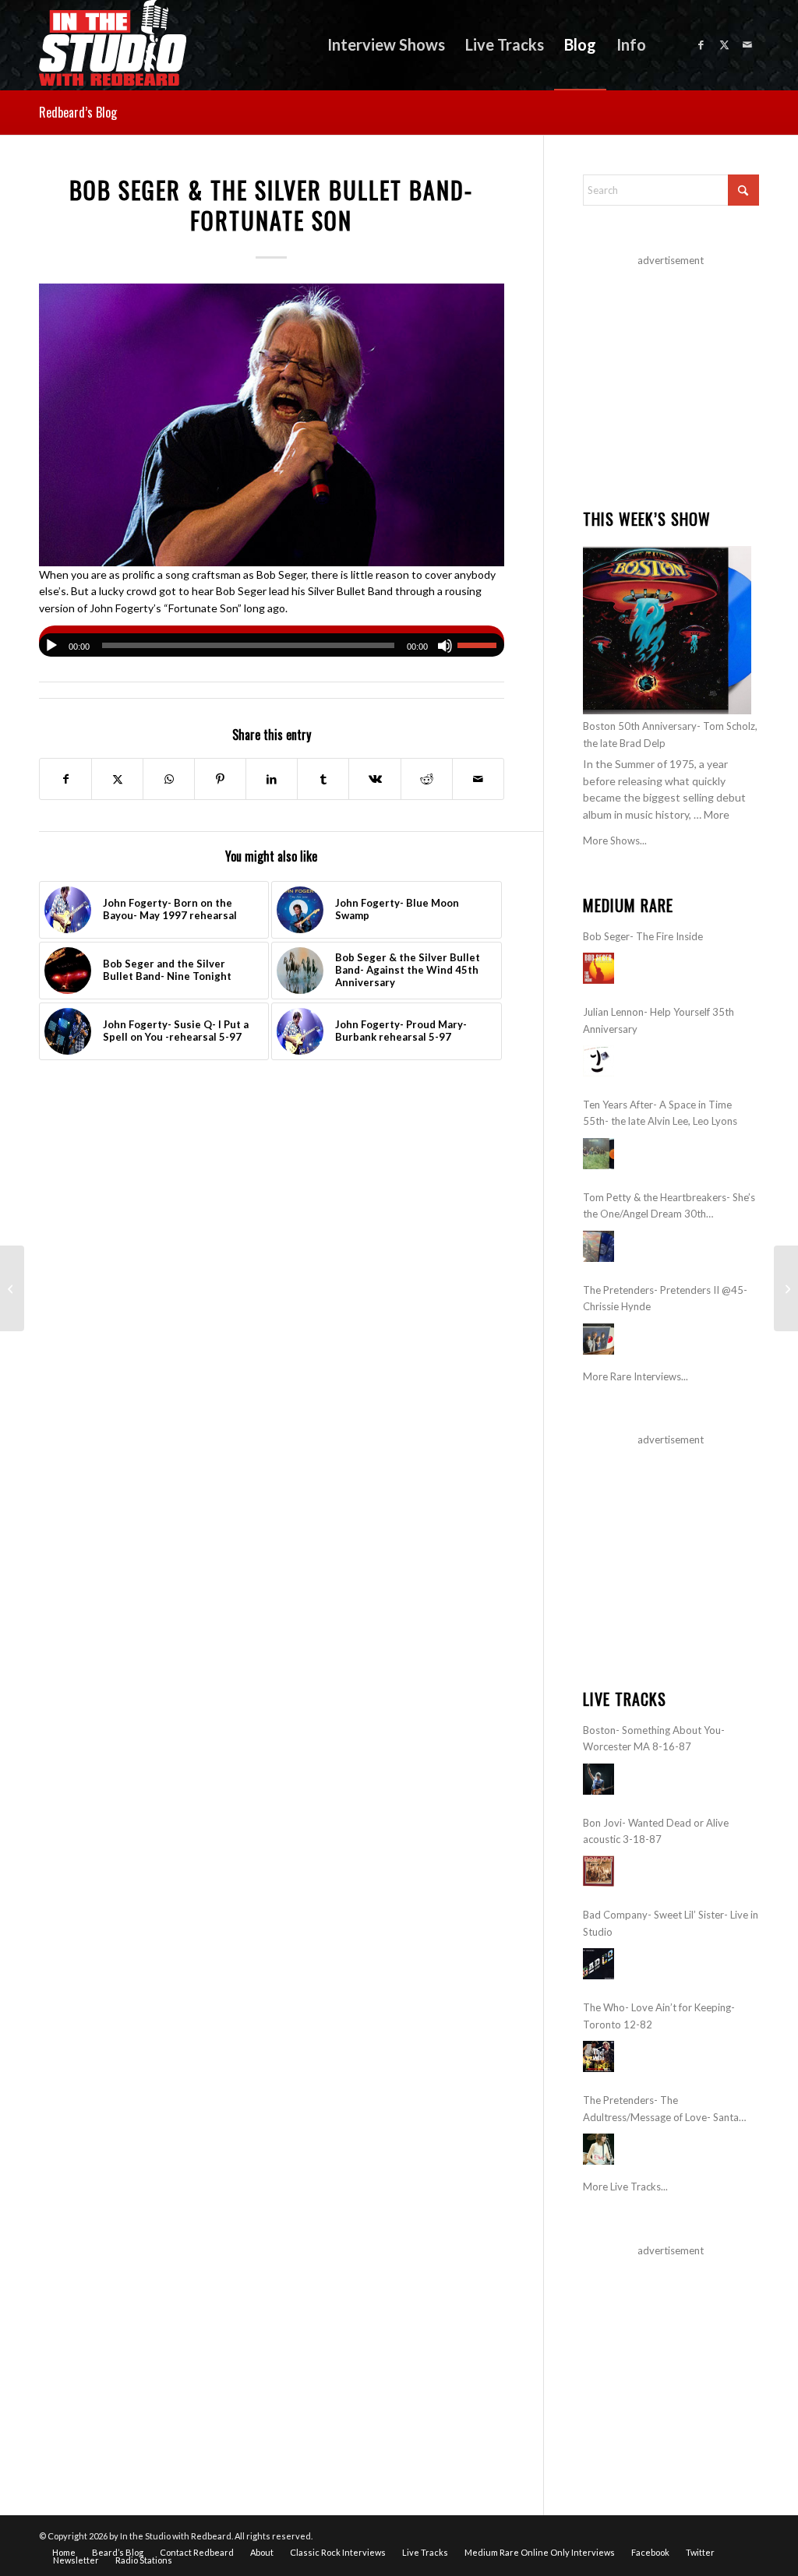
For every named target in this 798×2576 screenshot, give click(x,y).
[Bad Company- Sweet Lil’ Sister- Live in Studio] (598, 1964)
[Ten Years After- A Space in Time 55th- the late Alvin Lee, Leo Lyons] (598, 1154)
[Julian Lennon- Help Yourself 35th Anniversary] (598, 1061)
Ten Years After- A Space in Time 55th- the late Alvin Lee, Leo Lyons (660, 1113)
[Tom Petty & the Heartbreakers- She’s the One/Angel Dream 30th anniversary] (598, 1246)
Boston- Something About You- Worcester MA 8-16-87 (654, 1738)
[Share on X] (117, 779)
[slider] (481, 645)
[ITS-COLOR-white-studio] (113, 45)
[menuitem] (386, 45)
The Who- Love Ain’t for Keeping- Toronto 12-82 (659, 2016)
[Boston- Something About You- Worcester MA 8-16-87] (598, 1779)
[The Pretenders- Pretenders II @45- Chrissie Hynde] (598, 1339)
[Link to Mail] (747, 44)
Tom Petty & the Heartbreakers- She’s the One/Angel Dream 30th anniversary (669, 1207)
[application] (272, 641)
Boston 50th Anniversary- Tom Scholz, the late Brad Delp (670, 734)
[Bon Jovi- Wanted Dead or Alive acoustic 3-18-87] (598, 1871)
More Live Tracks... (625, 2187)
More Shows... (615, 840)
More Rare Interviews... (636, 1376)
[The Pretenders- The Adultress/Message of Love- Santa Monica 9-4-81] (598, 2149)
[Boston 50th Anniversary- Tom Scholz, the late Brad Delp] (667, 630)
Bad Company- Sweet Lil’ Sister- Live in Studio (671, 1923)
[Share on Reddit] (427, 779)
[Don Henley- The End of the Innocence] (12, 1288)
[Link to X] (724, 44)
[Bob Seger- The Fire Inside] (598, 968)
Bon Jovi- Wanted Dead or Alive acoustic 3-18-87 (656, 1831)
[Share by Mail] (478, 779)
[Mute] (445, 646)
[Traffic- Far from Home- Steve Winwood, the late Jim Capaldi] (786, 1288)
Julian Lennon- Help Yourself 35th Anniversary (659, 1020)
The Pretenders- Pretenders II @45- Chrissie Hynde (665, 1298)
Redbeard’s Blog (78, 112)
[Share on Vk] (374, 779)
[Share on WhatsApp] (169, 779)
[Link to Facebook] (701, 44)
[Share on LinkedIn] (272, 779)
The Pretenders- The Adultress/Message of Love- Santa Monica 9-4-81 (661, 2110)
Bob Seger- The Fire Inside (643, 936)
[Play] (51, 646)
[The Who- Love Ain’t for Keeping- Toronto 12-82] (598, 2056)
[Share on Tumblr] (323, 779)
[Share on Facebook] (65, 779)
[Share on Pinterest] (220, 779)
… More (711, 814)
